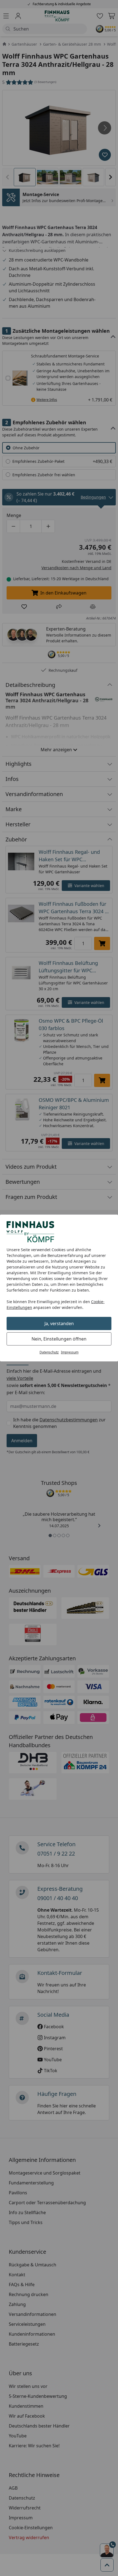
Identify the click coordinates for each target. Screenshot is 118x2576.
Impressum (70, 1352)
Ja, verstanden (59, 1323)
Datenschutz (49, 1352)
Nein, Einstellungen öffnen (59, 1339)
